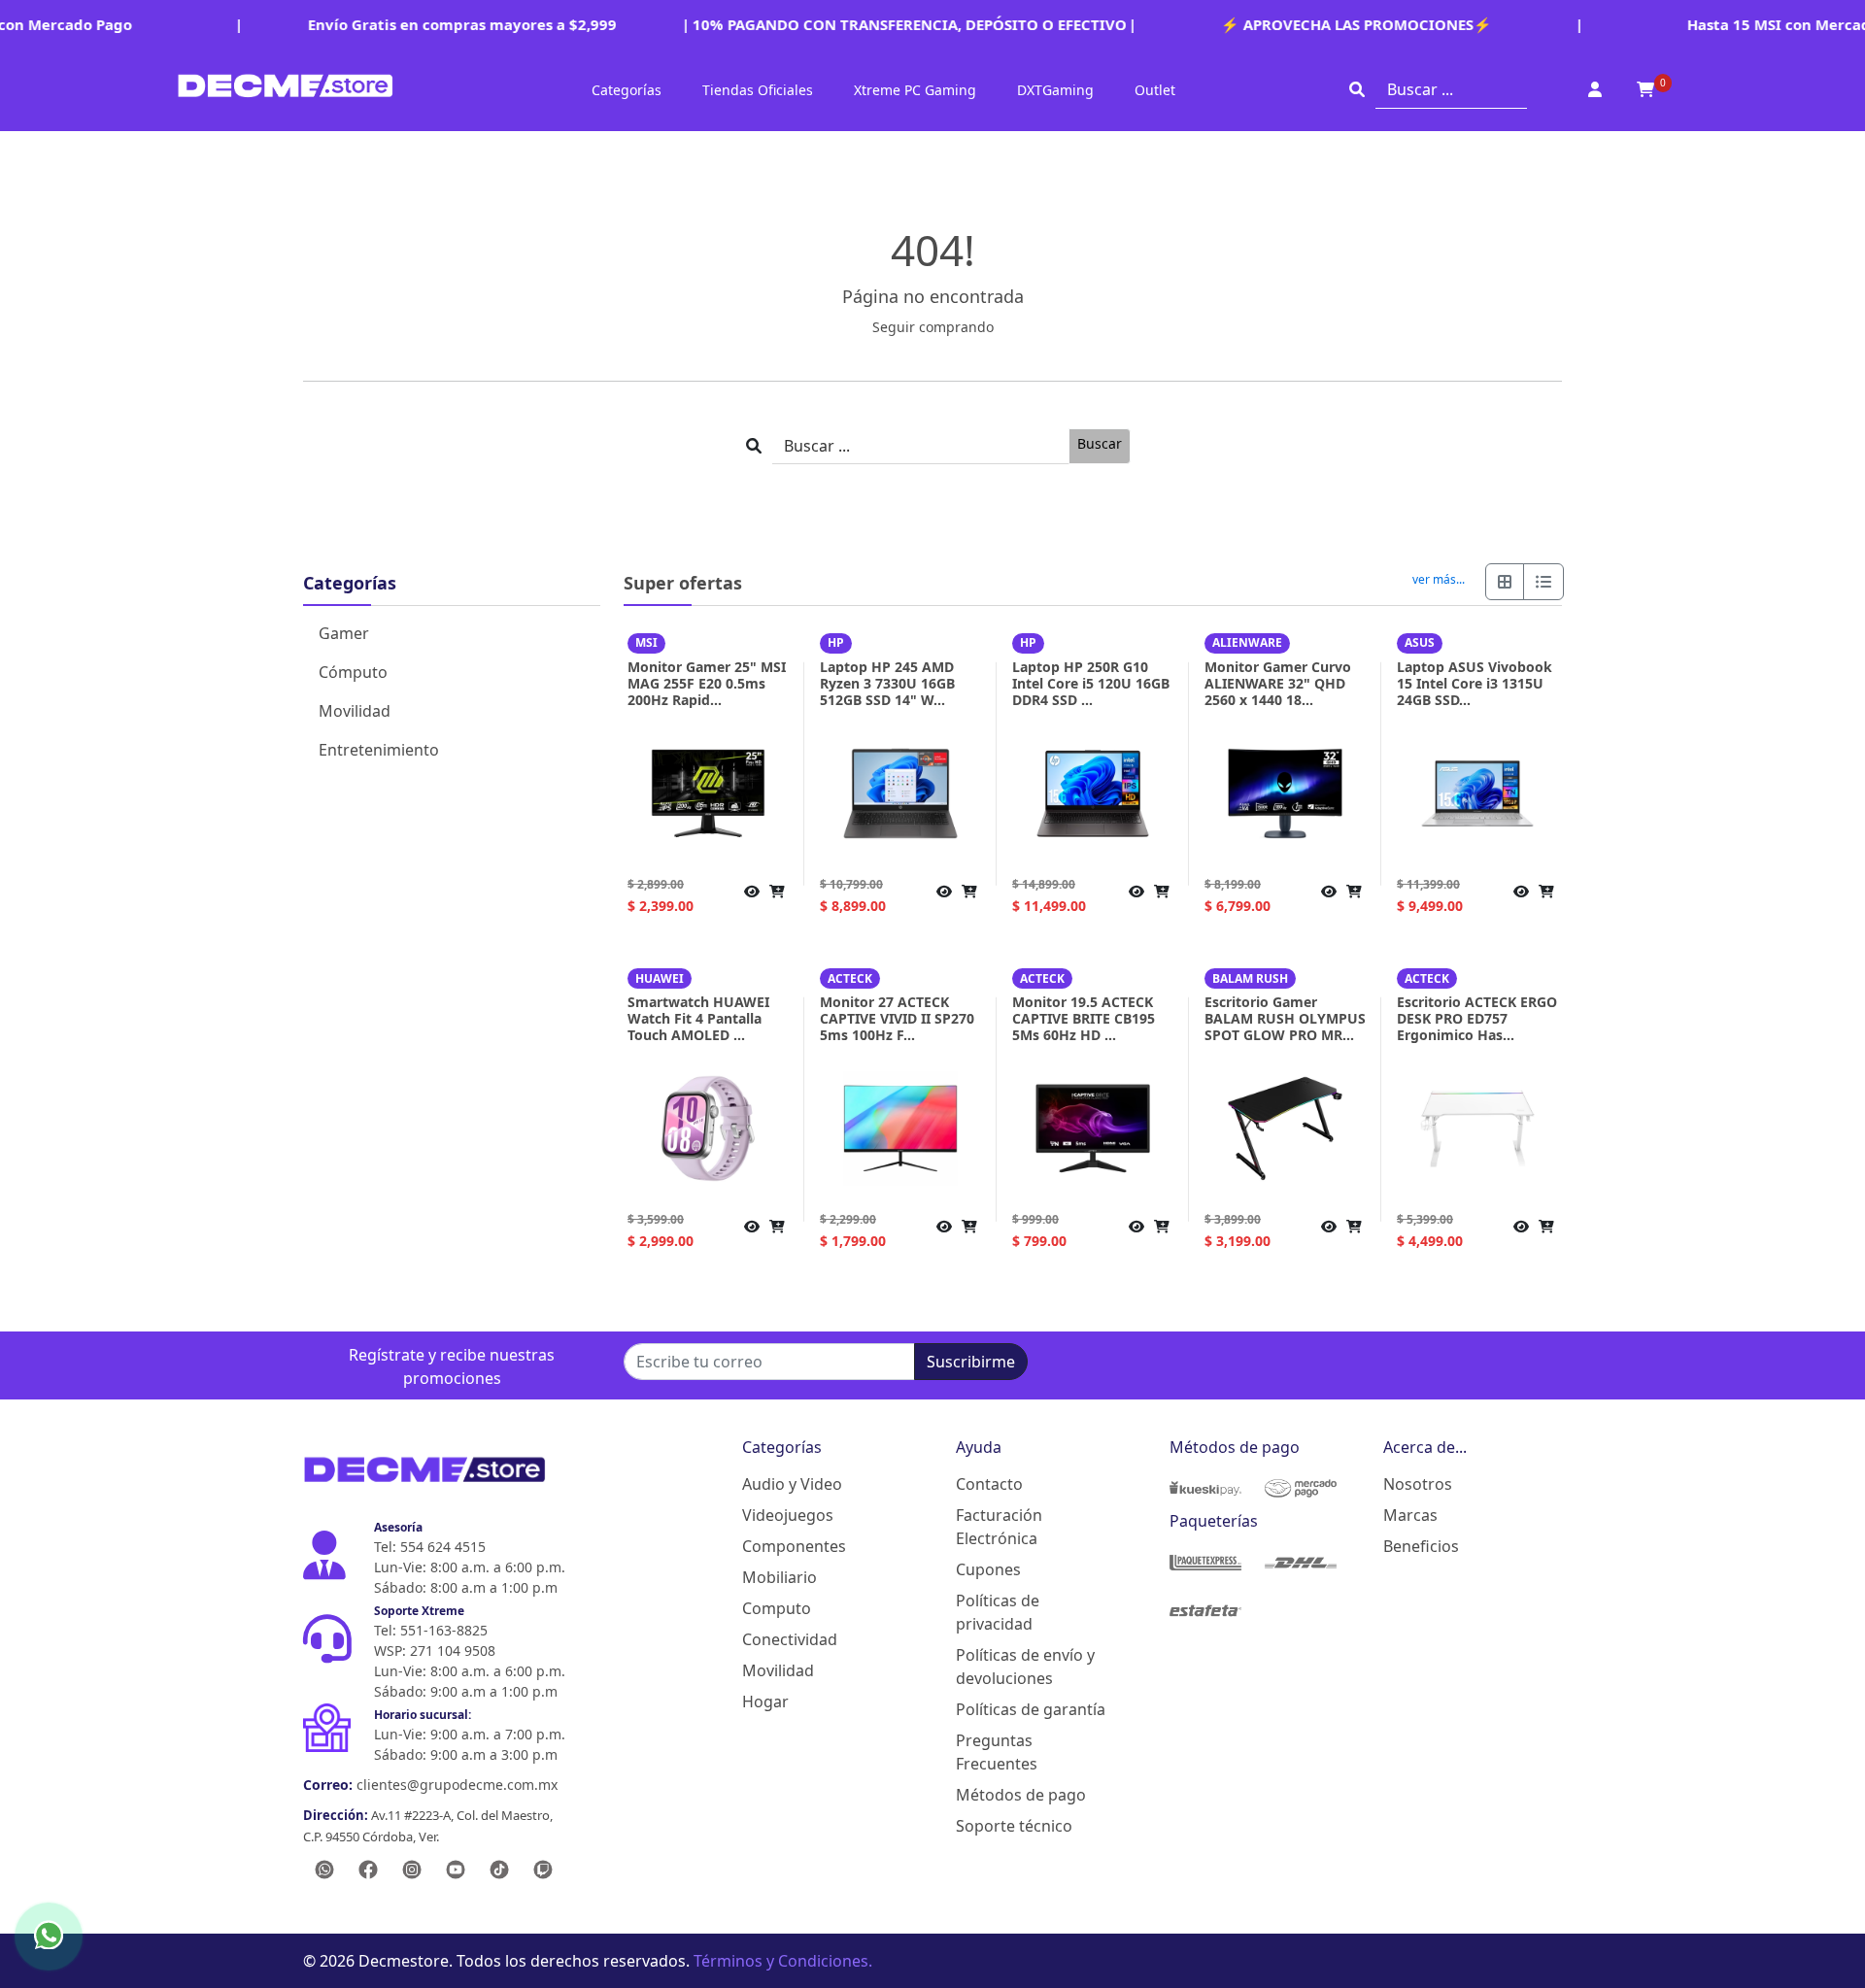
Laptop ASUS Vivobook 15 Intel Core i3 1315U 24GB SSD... (1475, 683)
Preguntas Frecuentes (997, 1752)
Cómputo (353, 672)
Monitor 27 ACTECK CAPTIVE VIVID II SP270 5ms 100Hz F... (897, 1018)
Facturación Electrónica (999, 1527)
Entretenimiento (379, 750)
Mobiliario (780, 1577)
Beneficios (1421, 1546)
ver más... (1439, 580)
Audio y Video (792, 1484)
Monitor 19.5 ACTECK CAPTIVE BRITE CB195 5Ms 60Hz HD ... (1084, 1018)
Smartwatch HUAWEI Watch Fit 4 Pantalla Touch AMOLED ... (698, 1018)
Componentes (794, 1546)
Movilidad (355, 711)
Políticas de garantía (1031, 1709)
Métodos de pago (1021, 1795)
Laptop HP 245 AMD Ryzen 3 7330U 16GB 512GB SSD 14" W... (887, 683)
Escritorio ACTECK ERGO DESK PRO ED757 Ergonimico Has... (1477, 1018)
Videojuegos (788, 1515)
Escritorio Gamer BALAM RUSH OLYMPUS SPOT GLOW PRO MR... (1285, 1018)
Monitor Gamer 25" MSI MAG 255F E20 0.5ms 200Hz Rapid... (707, 683)
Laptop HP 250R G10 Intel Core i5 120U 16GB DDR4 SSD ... (1091, 683)
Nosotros (1418, 1484)
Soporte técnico (1014, 1826)
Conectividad (790, 1639)
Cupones (988, 1569)
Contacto (989, 1484)
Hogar (765, 1702)
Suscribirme (971, 1362)
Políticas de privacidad (998, 1612)
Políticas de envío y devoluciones (1025, 1667)
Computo (777, 1608)
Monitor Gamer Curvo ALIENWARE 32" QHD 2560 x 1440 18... (1278, 683)
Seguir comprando (933, 327)
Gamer (344, 633)
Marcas (1410, 1515)
